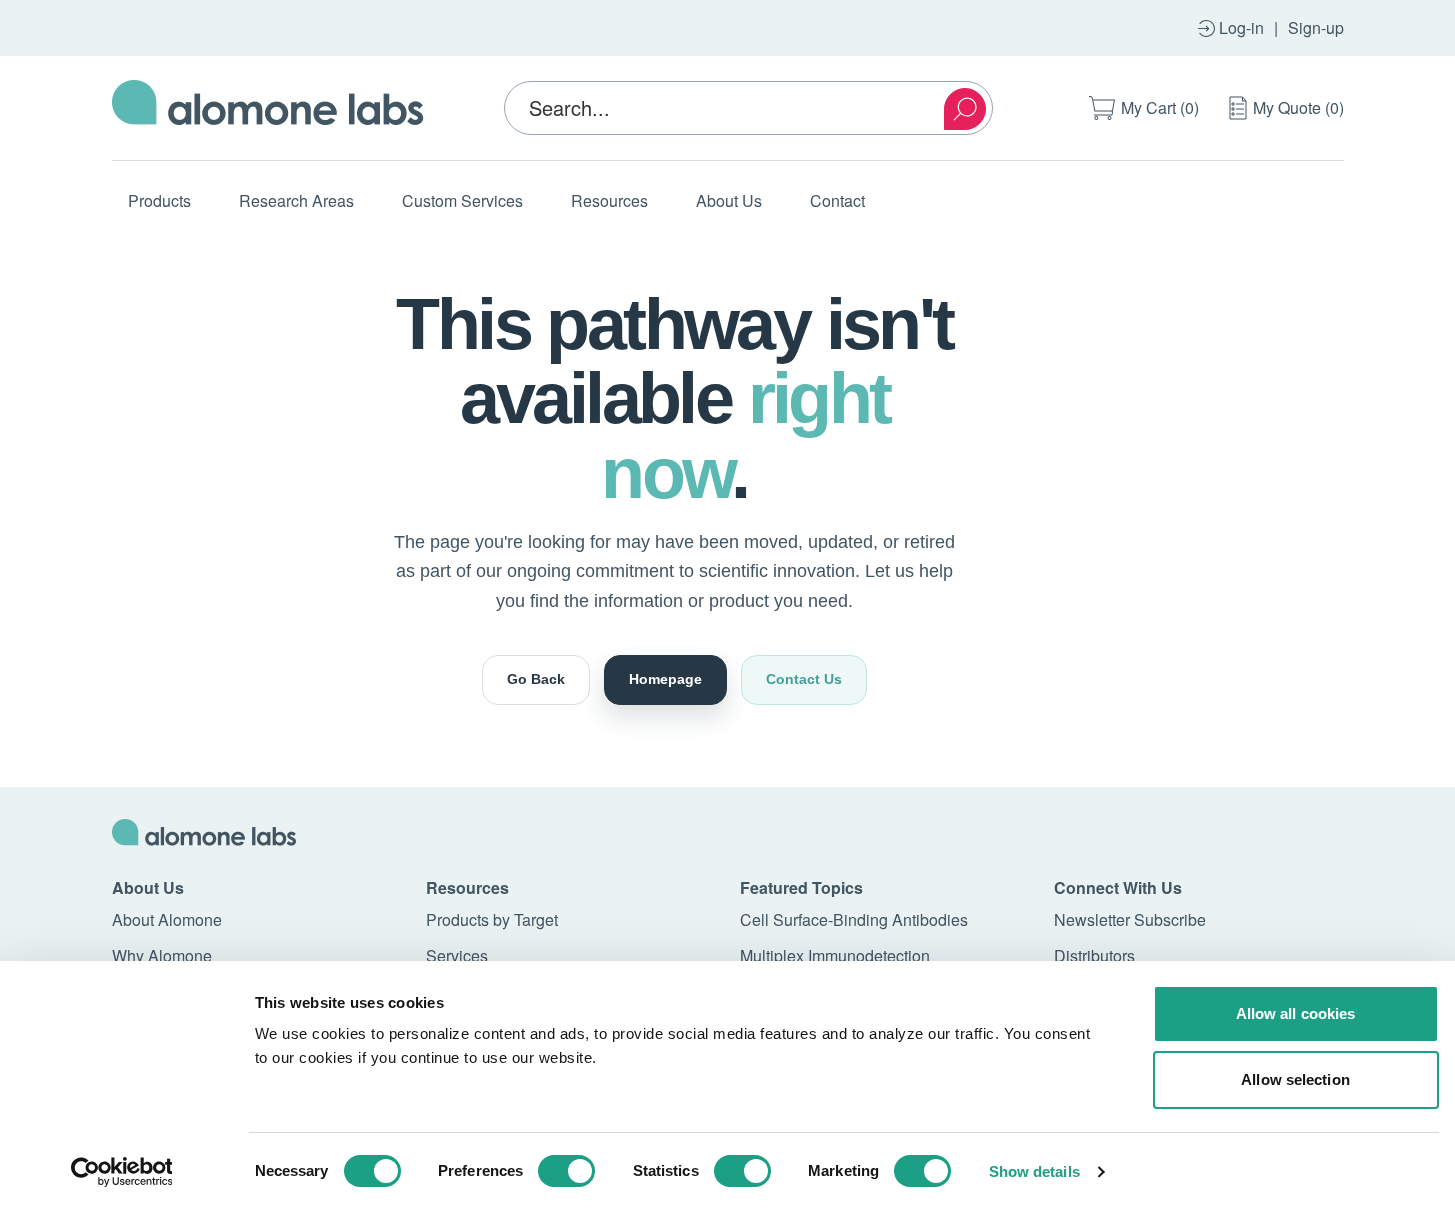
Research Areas (296, 200)
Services (457, 955)
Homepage (665, 679)
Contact (837, 200)
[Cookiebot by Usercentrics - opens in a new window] (121, 1172)
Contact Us (804, 679)
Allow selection (1295, 1079)
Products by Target (492, 919)
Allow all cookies (1296, 1013)
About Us (729, 200)
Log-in (1241, 27)
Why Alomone (162, 955)
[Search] (965, 109)
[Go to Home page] (268, 108)
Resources (609, 200)
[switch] (566, 1171)
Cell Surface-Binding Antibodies (854, 919)
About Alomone (167, 919)
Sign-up (1316, 27)
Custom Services (462, 200)
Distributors (1094, 955)
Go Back (536, 679)
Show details (1034, 1171)
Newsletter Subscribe (1130, 919)
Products (159, 200)
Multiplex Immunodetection (835, 955)
